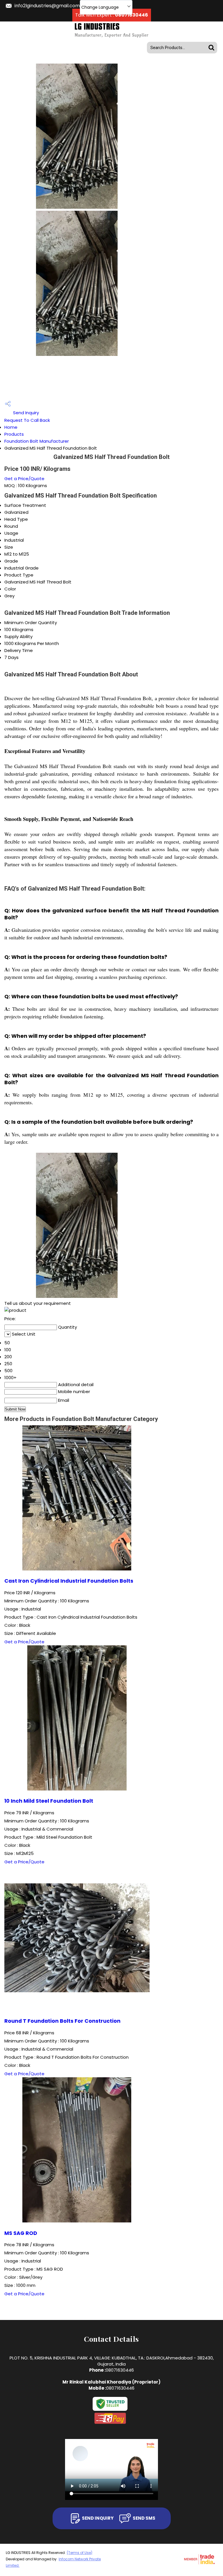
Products (14, 434)
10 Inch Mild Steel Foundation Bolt (49, 1801)
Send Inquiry (25, 413)
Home (11, 427)
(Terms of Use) (80, 2553)
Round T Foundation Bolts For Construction (62, 2021)
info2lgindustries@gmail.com (47, 6)
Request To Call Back (27, 420)
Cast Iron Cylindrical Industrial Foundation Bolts (69, 1581)
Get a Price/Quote (24, 479)
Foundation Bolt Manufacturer (37, 441)
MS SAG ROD (21, 2233)
